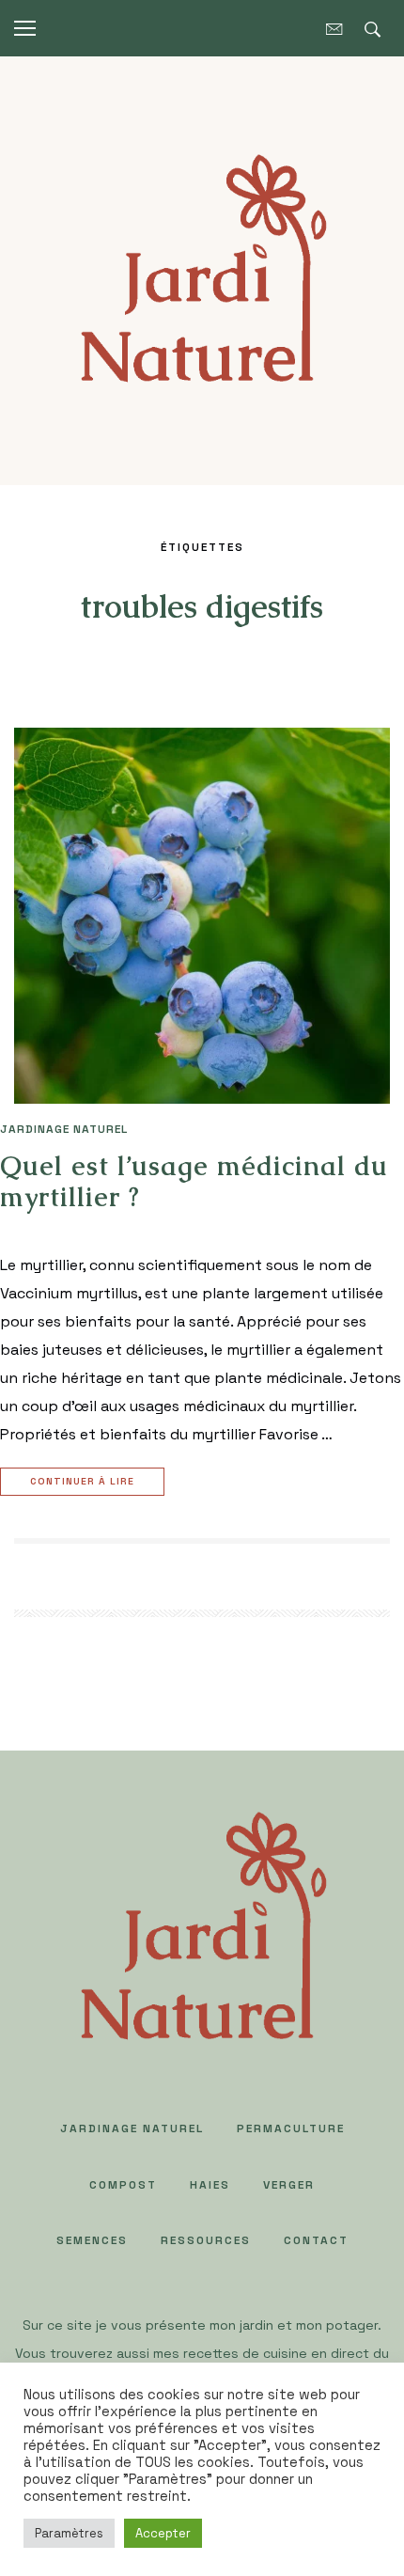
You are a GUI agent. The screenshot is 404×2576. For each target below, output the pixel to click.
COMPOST (123, 2185)
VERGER (289, 2185)
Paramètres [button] (69, 2533)
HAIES (210, 2185)
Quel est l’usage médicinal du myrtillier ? (194, 1182)
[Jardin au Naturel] (202, 269)
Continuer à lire (82, 1481)
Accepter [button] (163, 2533)
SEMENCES (92, 2240)
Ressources (206, 2240)
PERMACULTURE (291, 2128)
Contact (316, 2240)
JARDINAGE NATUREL (64, 1129)
